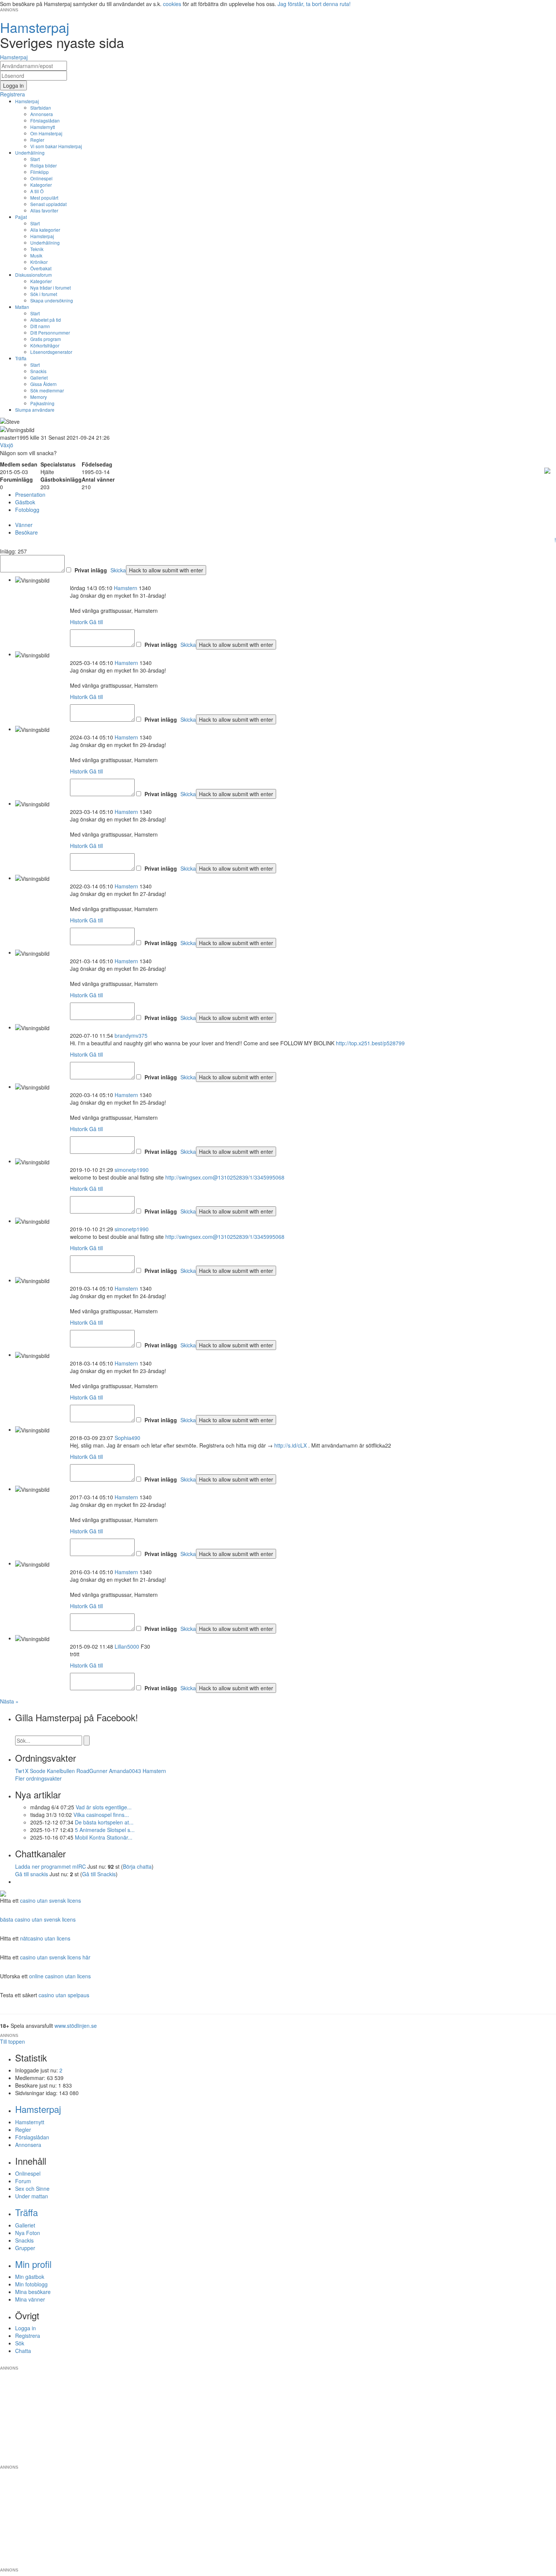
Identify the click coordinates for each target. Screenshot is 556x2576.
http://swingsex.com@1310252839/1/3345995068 (225, 1177)
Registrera (28, 2336)
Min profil (33, 2264)
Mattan (22, 307)
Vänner (24, 525)
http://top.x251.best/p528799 (370, 1043)
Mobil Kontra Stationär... (104, 1837)
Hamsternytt (43, 127)
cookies (172, 4)
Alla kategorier (45, 230)
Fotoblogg (27, 510)
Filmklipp (40, 172)
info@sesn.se (346, 2362)
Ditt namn (40, 326)
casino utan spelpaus (64, 1995)
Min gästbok (30, 2277)
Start (35, 159)
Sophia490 (127, 1438)
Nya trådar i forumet (50, 288)
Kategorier (41, 185)
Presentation (30, 494)
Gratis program (46, 339)
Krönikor (39, 262)
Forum (23, 2181)
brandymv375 (131, 1035)
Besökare (26, 532)
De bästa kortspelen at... (104, 1822)
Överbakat (41, 268)
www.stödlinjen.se (76, 2026)
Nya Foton (28, 2233)
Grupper (25, 2248)
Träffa (21, 358)
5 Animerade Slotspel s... (105, 1830)
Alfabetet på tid (46, 320)
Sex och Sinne (32, 2189)
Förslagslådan (45, 120)
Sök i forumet (44, 294)
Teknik (37, 249)
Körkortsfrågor (45, 345)
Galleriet (39, 377)
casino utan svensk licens (50, 1900)
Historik (79, 622)
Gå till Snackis (99, 1874)
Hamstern (126, 588)
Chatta (23, 2351)
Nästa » (9, 1701)
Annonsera (42, 114)
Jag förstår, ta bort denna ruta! (314, 4)
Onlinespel (41, 178)
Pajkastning (42, 403)
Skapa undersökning (52, 300)
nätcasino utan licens (45, 1938)
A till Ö (37, 191)
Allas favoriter (44, 210)
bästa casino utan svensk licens (38, 1919)
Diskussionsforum (33, 275)
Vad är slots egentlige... (104, 1807)
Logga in (26, 2328)
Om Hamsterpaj (46, 133)
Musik (36, 255)
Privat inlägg (91, 570)
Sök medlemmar (47, 390)
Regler (37, 140)
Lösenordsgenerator (51, 352)
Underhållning (30, 153)
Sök (20, 2343)
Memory (39, 397)
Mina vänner (30, 2299)
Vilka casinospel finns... (101, 1815)
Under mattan (32, 2196)
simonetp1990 (132, 1170)
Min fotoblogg (31, 2284)
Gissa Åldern (43, 384)
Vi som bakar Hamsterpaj (56, 146)
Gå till (96, 622)
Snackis (38, 371)
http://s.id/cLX (290, 1445)
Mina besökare (33, 2292)
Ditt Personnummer (50, 332)
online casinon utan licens (60, 1976)
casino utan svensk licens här (55, 1957)
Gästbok (25, 502)
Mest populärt (44, 198)
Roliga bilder (43, 165)
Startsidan (41, 108)
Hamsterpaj (27, 101)
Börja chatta (137, 1866)
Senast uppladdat (48, 204)
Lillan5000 (127, 1646)
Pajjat (21, 217)
